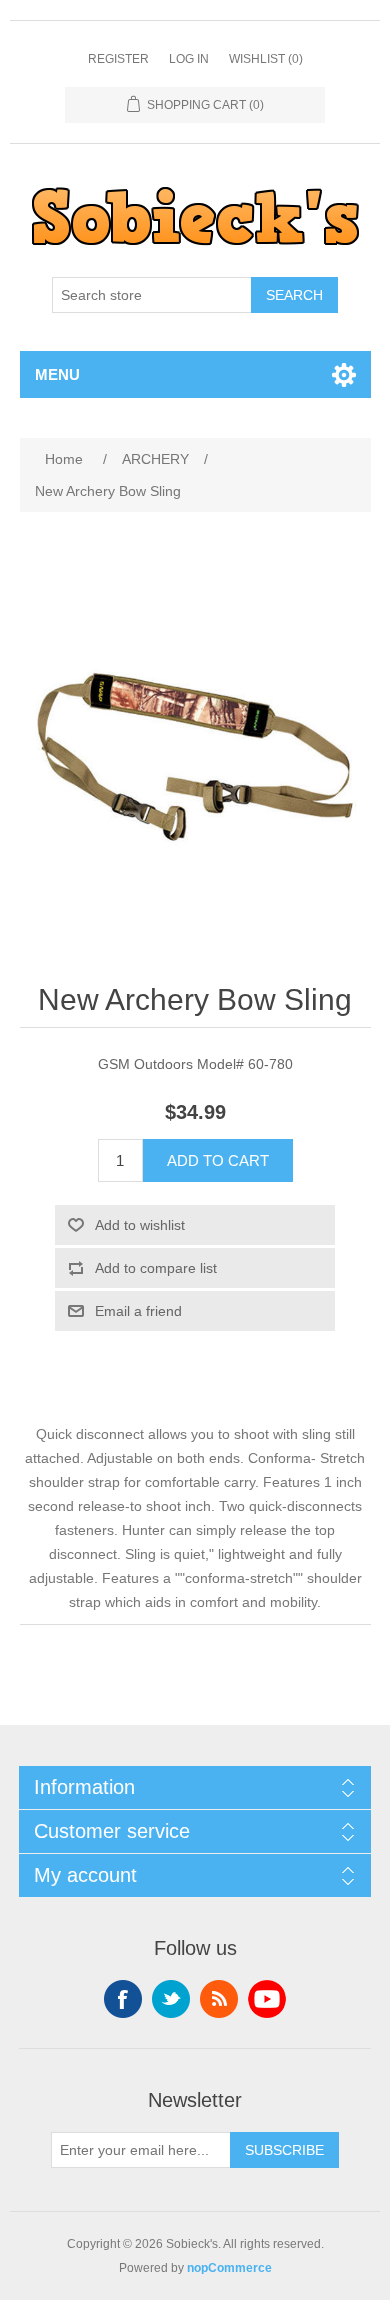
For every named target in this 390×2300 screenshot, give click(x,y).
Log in (189, 59)
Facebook (123, 1999)
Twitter (171, 1999)
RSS (219, 1999)
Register (118, 59)
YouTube (267, 1999)
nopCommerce (229, 2268)
